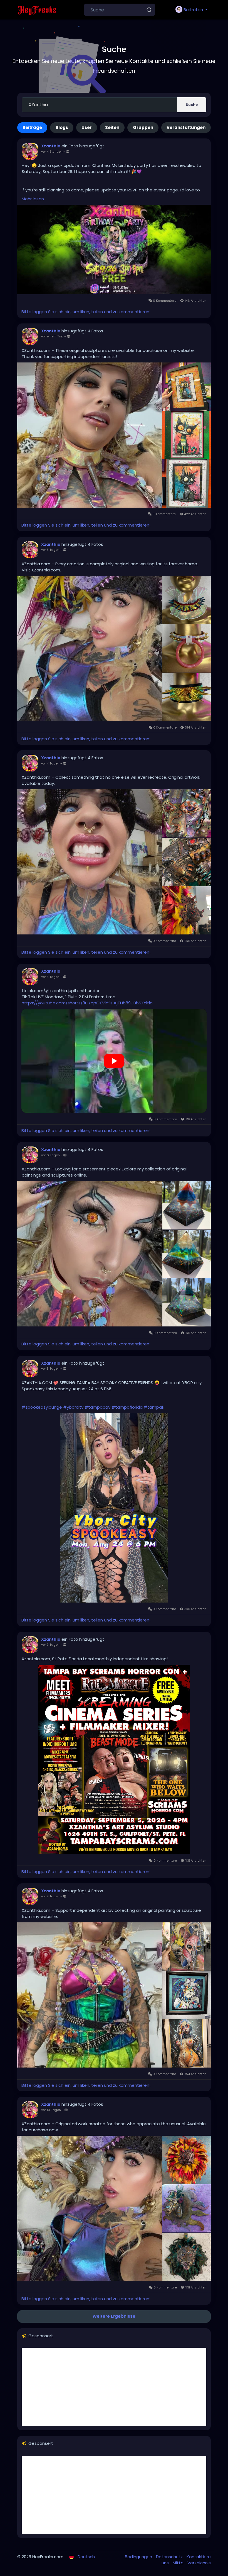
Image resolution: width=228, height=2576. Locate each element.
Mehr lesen (33, 199)
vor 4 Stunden (52, 152)
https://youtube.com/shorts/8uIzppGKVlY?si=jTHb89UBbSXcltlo (87, 1003)
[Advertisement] (114, 2387)
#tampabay (97, 1407)
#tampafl (154, 1407)
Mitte (179, 2563)
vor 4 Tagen (50, 763)
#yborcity (73, 1407)
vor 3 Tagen (50, 550)
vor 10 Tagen (51, 2110)
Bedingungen (139, 2557)
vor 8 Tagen (50, 1369)
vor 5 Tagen (50, 977)
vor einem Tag (52, 336)
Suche (192, 105)
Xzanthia (51, 146)
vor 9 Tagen (50, 1645)
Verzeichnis (199, 2563)
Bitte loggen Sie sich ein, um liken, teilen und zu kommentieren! (86, 312)
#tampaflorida (127, 1407)
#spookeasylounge (42, 1407)
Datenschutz (170, 2557)
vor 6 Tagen (50, 1155)
